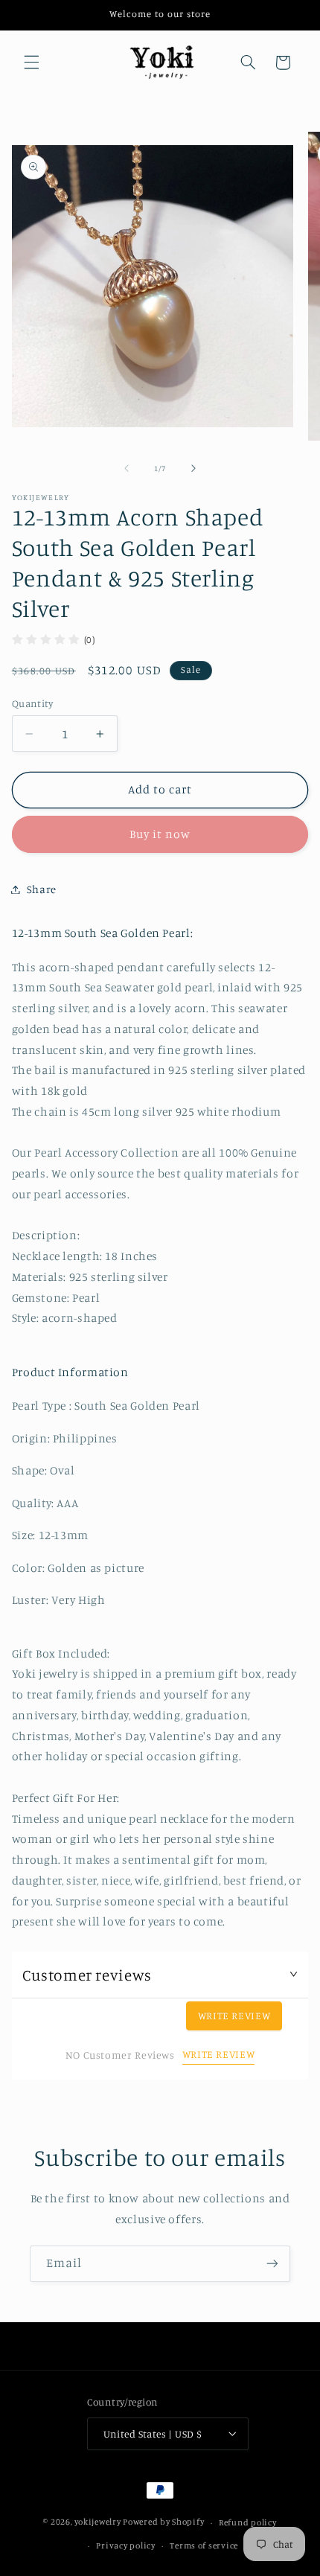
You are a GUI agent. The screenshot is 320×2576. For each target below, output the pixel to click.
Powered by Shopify (163, 2522)
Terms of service (204, 2545)
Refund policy (248, 2522)
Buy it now (160, 834)
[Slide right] (193, 468)
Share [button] (42, 889)
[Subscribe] (272, 2264)
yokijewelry (97, 2522)
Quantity (32, 703)
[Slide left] (127, 468)
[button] (31, 63)
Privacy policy (125, 2545)
